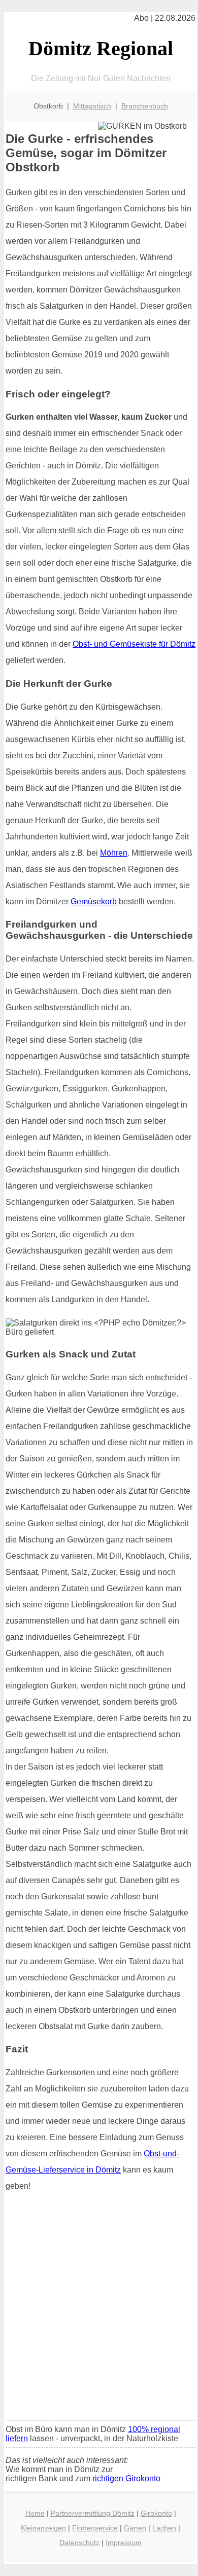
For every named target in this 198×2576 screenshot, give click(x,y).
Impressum (124, 2543)
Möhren (114, 853)
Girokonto (156, 2513)
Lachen (164, 2528)
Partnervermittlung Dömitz (93, 2513)
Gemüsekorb (94, 901)
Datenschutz (79, 2543)
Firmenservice (95, 2528)
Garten (135, 2528)
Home (35, 2513)
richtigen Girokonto (126, 2478)
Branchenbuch (145, 106)
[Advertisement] (99, 2309)
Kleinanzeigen (43, 2528)
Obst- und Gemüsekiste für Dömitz (134, 644)
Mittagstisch (92, 106)
